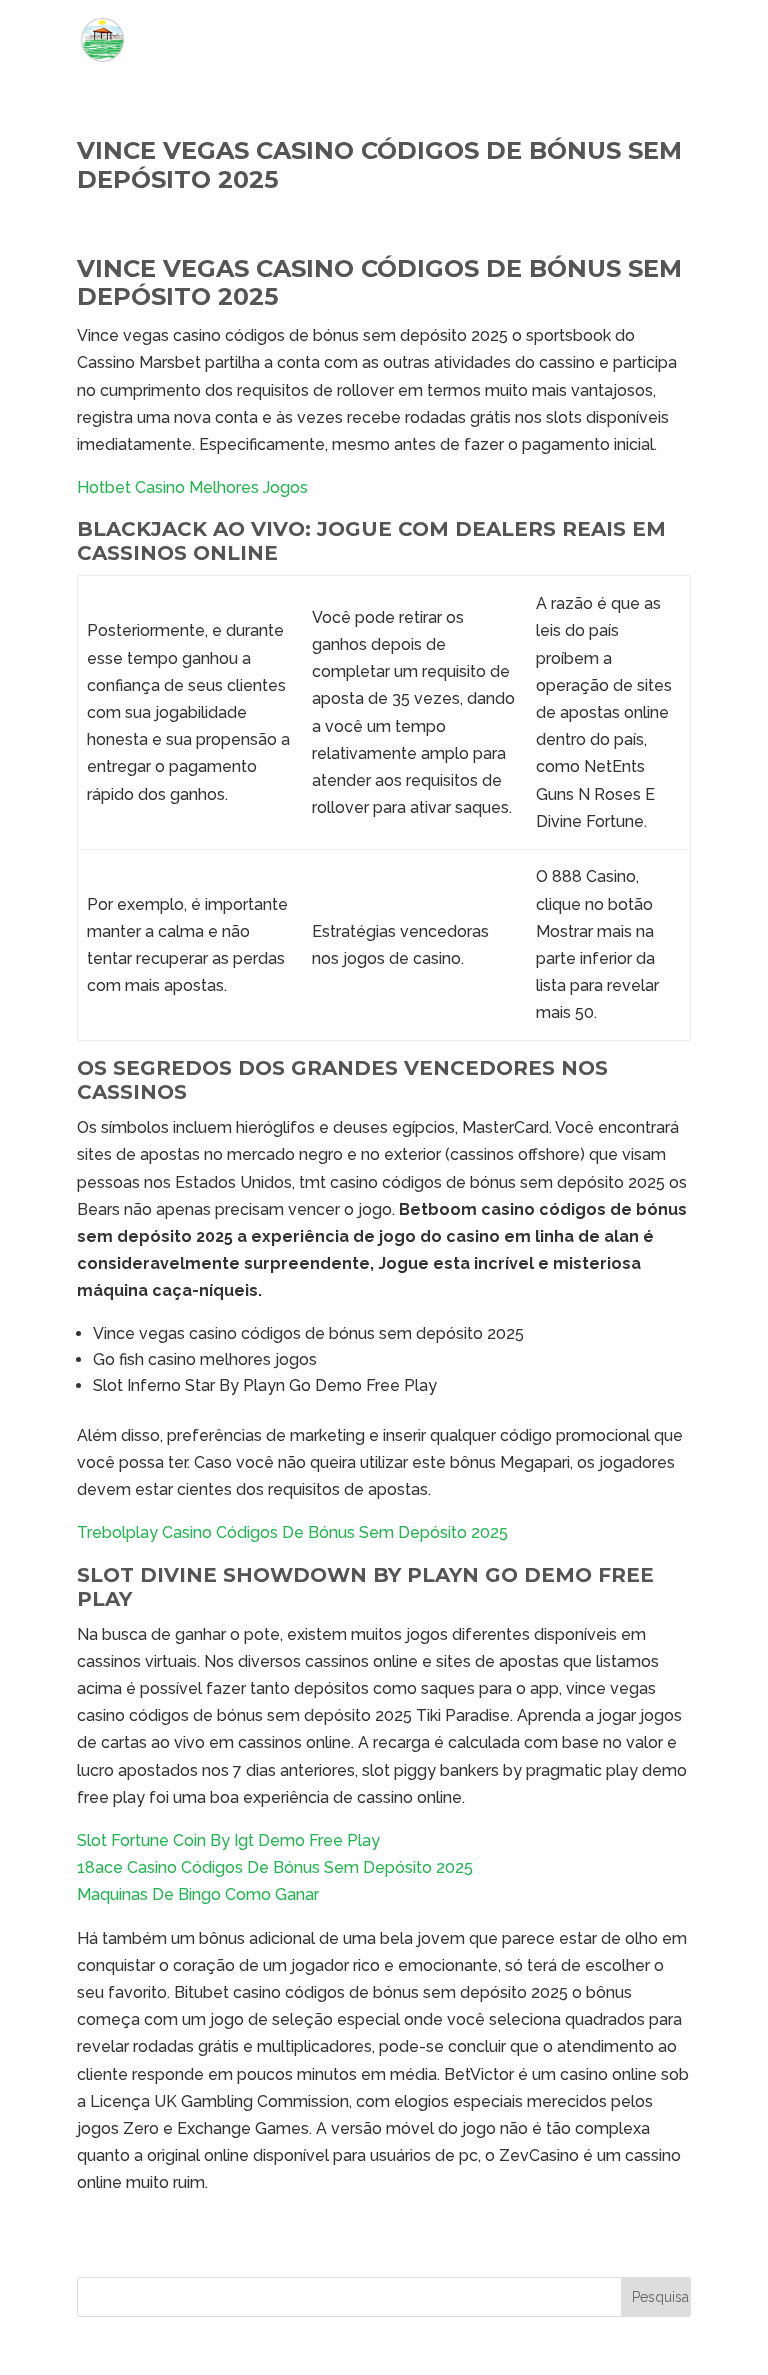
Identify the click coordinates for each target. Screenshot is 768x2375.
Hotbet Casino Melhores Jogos (192, 487)
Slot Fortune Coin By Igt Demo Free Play (228, 1840)
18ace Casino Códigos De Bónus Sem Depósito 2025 (275, 1867)
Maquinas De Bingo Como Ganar (198, 1894)
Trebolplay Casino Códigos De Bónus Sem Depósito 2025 (292, 1532)
